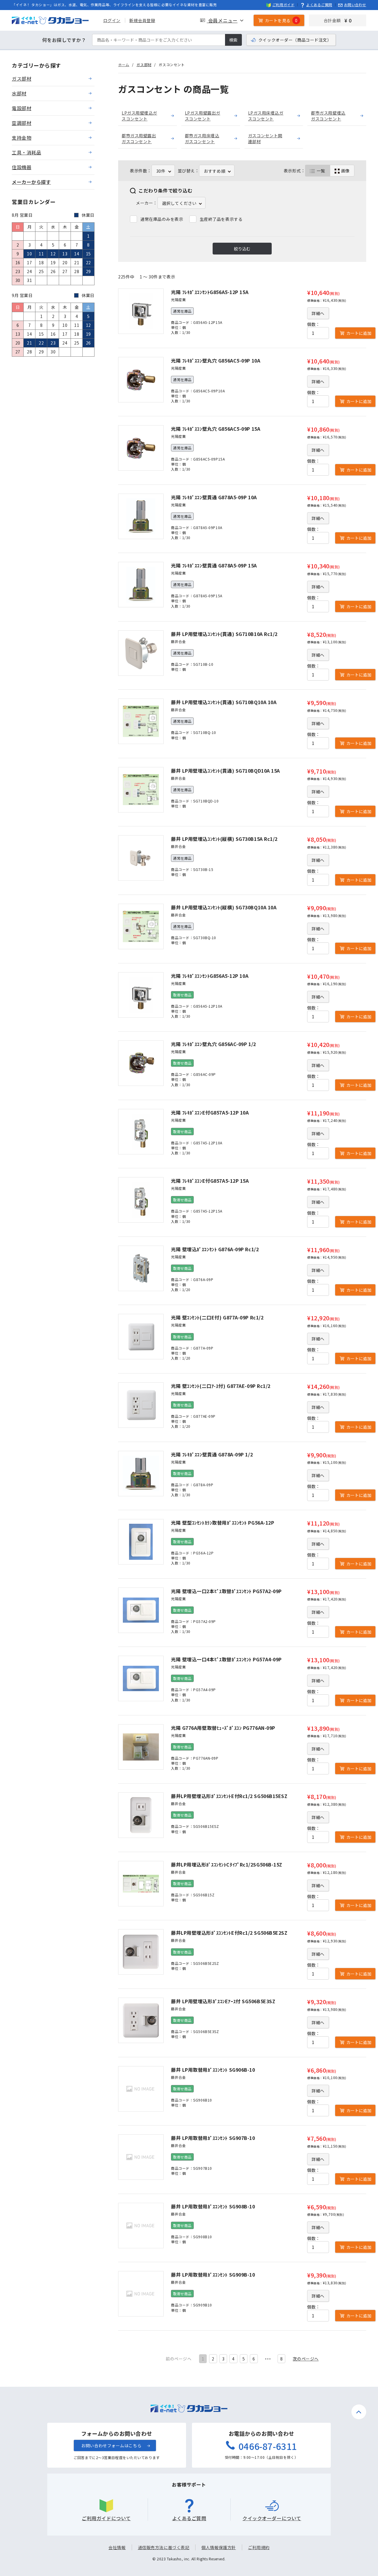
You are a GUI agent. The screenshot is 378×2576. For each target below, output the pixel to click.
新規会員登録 (142, 20)
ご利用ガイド (283, 5)
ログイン (112, 20)
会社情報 (117, 2547)
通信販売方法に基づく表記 (164, 2547)
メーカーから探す (31, 182)
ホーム (124, 65)
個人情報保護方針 (219, 2547)
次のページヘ (306, 2359)
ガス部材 (144, 65)
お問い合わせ (355, 5)
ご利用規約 (259, 2547)
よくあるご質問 (319, 5)
